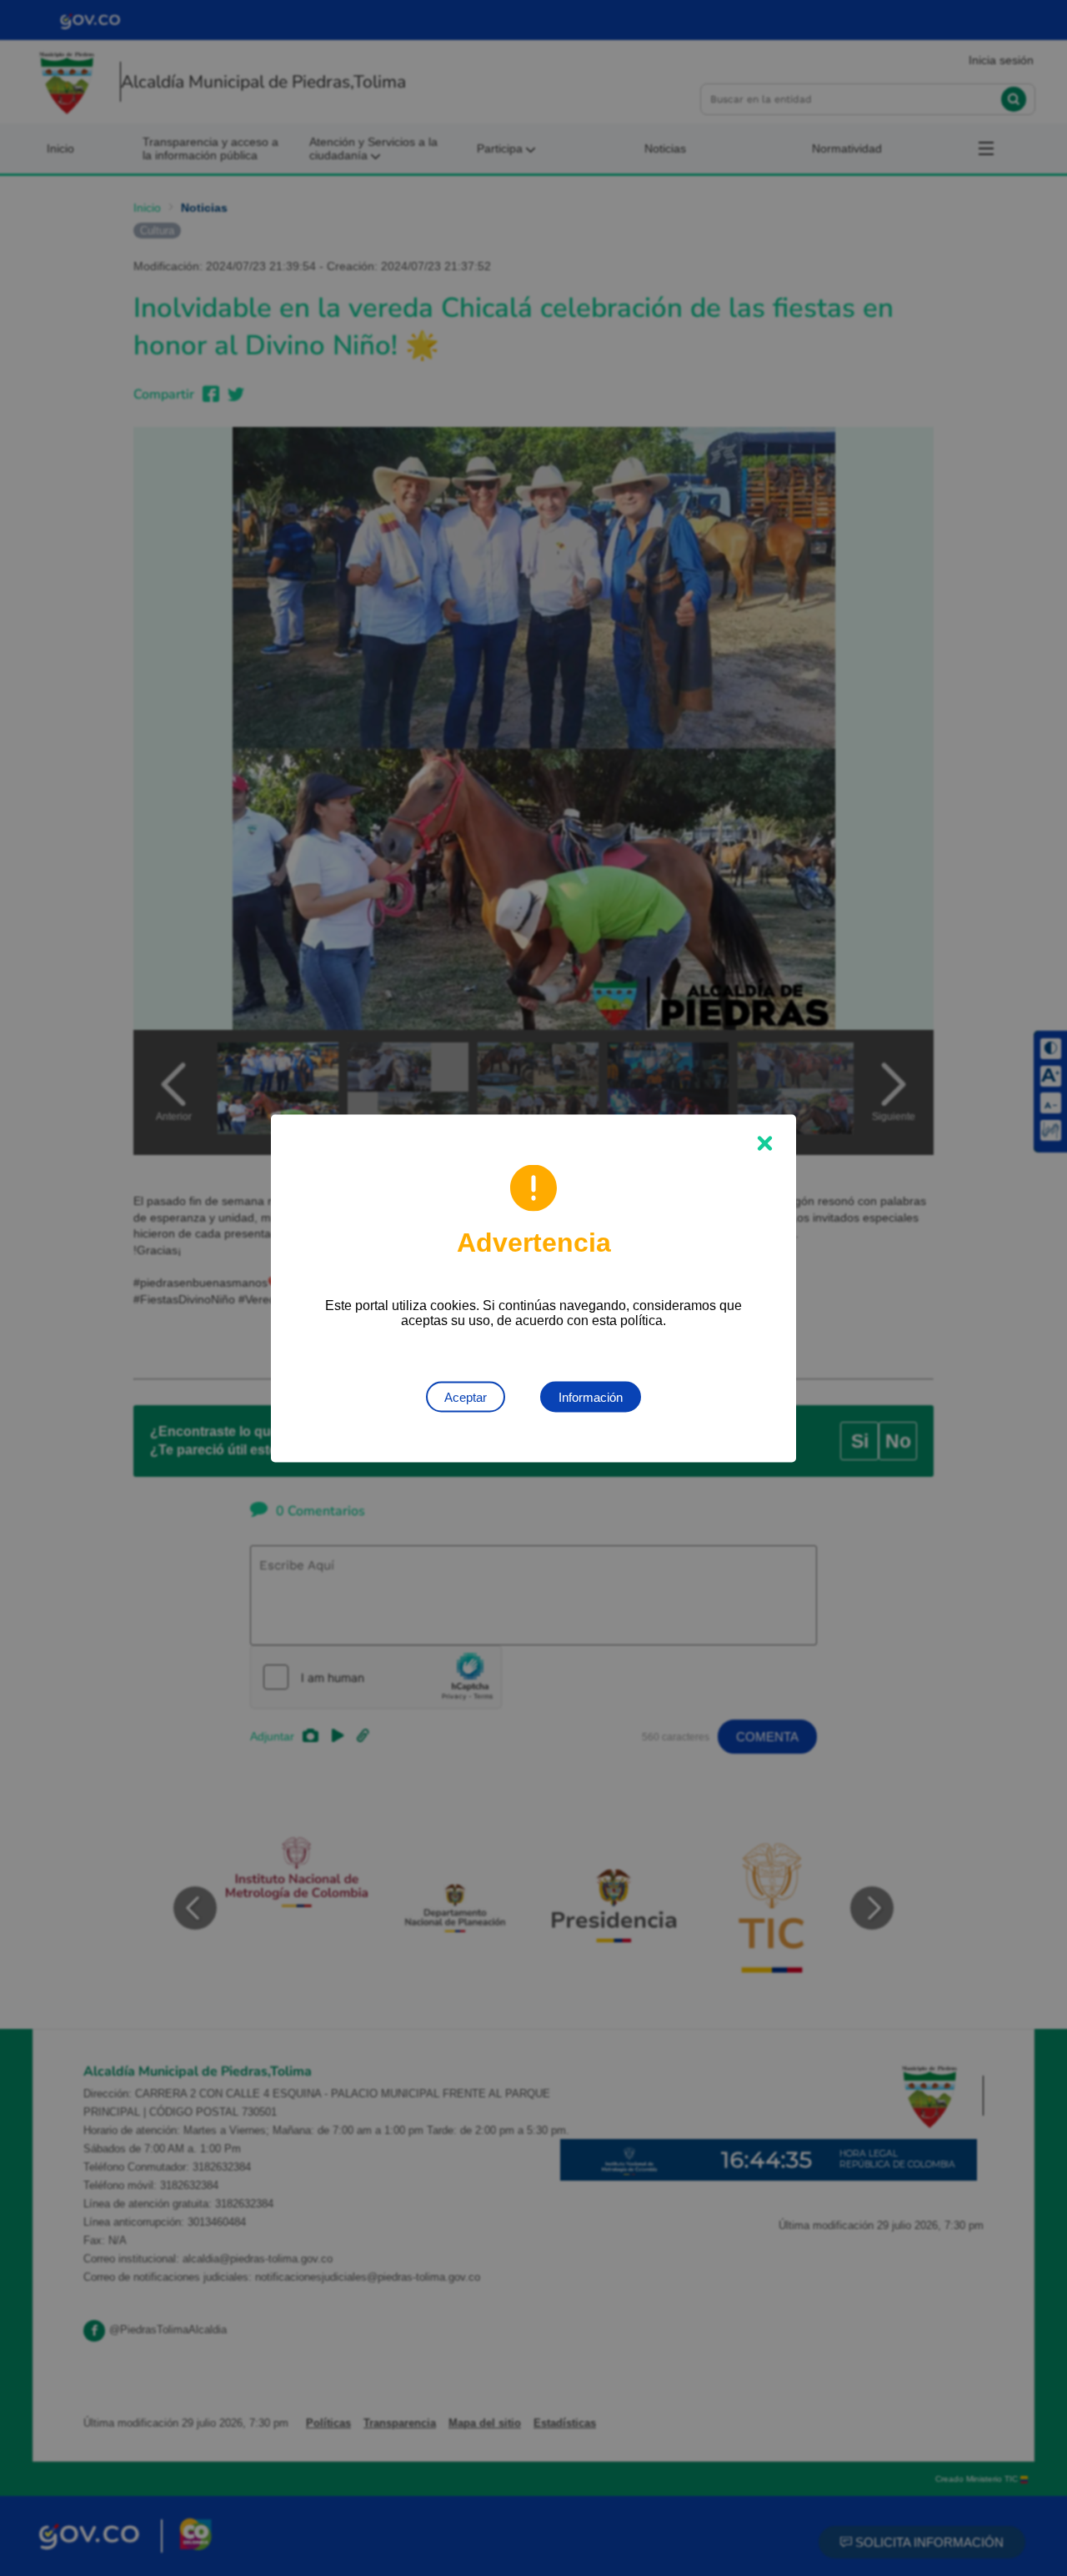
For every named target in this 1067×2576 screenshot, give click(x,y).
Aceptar (466, 1396)
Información (591, 1396)
